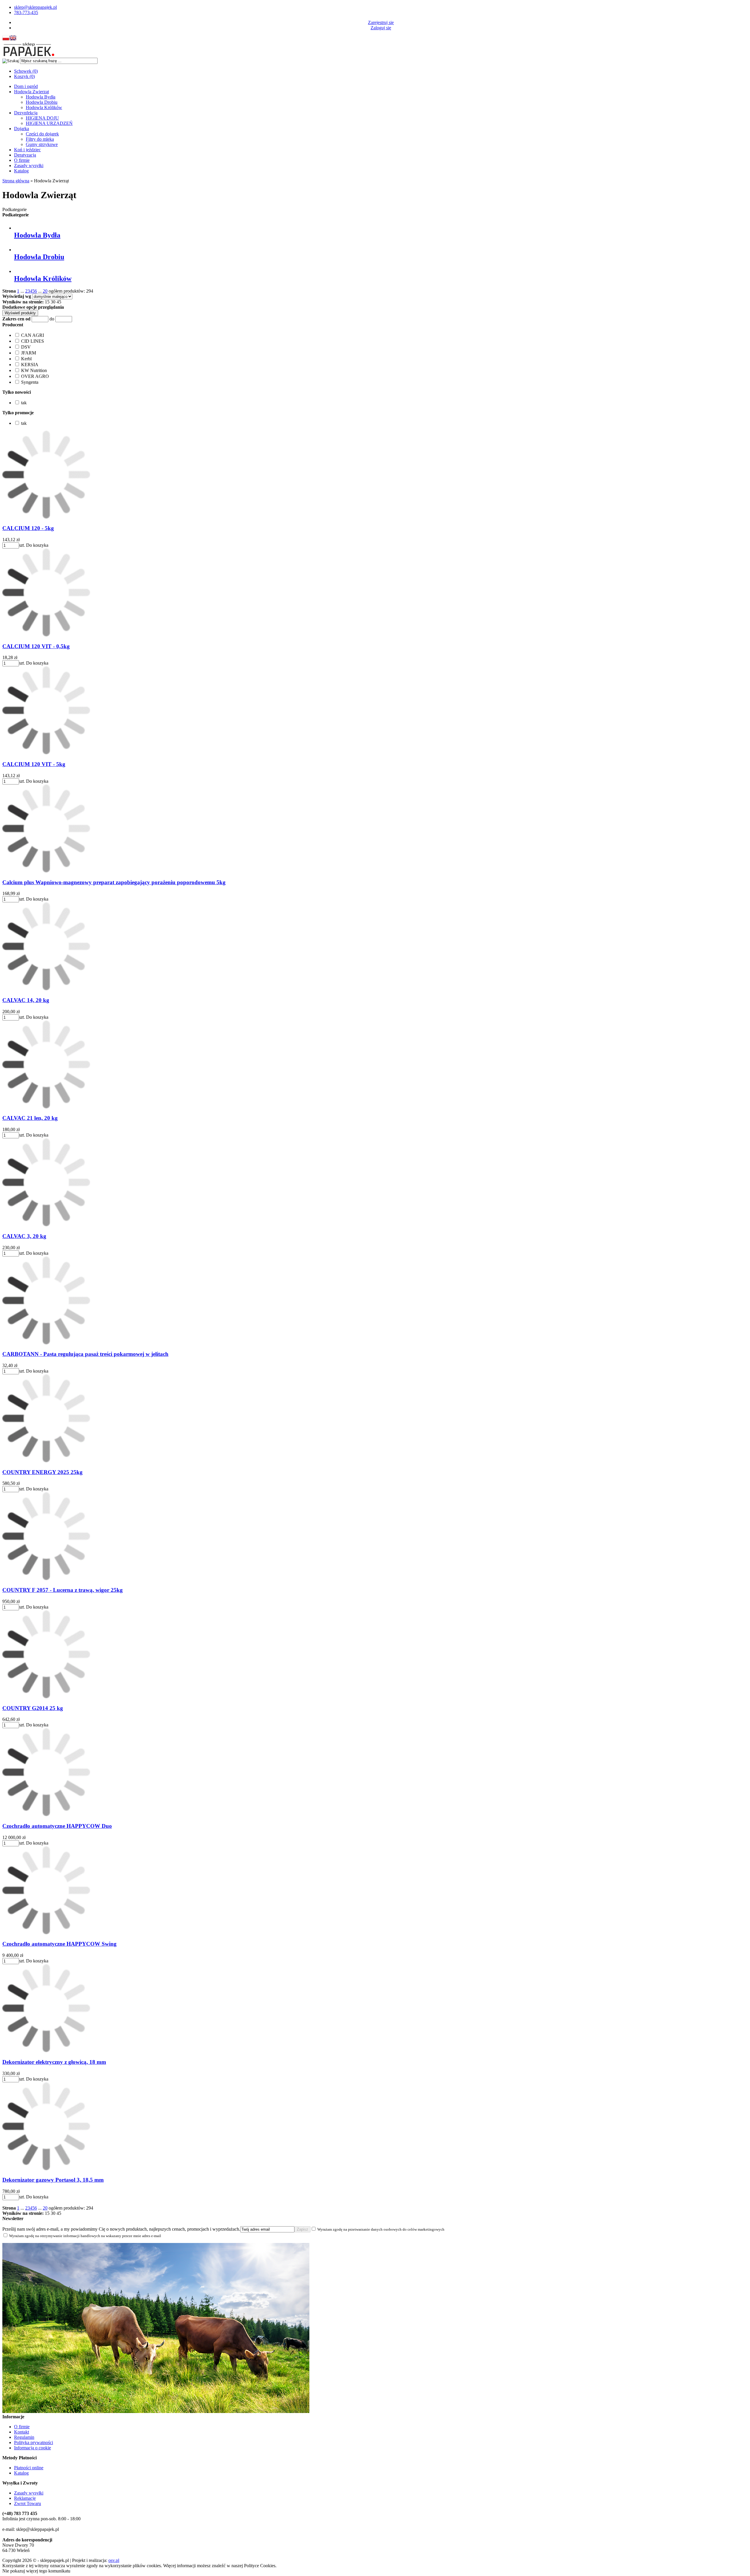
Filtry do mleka (40, 139)
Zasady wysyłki (29, 165)
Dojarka (22, 129)
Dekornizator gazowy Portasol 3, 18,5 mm (53, 2180)
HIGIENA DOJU (42, 118)
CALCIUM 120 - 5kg (28, 528)
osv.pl (114, 2560)
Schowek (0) (26, 71)
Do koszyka (37, 545)
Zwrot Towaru (28, 2503)
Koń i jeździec (27, 150)
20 (45, 291)
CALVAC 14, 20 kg (26, 1000)
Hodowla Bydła (41, 97)
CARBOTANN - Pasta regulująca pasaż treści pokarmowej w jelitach (85, 1354)
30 (53, 302)
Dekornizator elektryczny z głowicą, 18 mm (54, 2062)
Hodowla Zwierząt (31, 92)
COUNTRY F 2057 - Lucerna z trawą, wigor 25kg (63, 1590)
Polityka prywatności (34, 2442)
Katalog (21, 171)
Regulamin (24, 2437)
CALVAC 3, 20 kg (24, 1236)
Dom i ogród (26, 86)
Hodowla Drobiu (42, 102)
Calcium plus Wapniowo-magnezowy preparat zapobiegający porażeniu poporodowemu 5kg (114, 882)
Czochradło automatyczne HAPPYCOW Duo (57, 1826)
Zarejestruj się (381, 22)
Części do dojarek (42, 134)
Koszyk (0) (24, 76)
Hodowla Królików (44, 107)
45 (59, 302)
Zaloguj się (381, 28)
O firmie (22, 160)
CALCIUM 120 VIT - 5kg (34, 764)
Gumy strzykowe (42, 144)
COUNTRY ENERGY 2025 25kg (42, 1472)
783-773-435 (26, 12)
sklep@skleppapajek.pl (35, 7)
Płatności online (29, 2468)
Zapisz (302, 2229)
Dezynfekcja (26, 113)
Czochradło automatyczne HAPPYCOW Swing (59, 1944)
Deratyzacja (25, 155)
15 (47, 302)
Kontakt (22, 2432)
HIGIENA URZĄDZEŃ (49, 123)
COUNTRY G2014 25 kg (33, 1708)
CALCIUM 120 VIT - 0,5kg (36, 646)
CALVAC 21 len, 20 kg (30, 1118)
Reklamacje (25, 2498)
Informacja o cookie (33, 2448)
